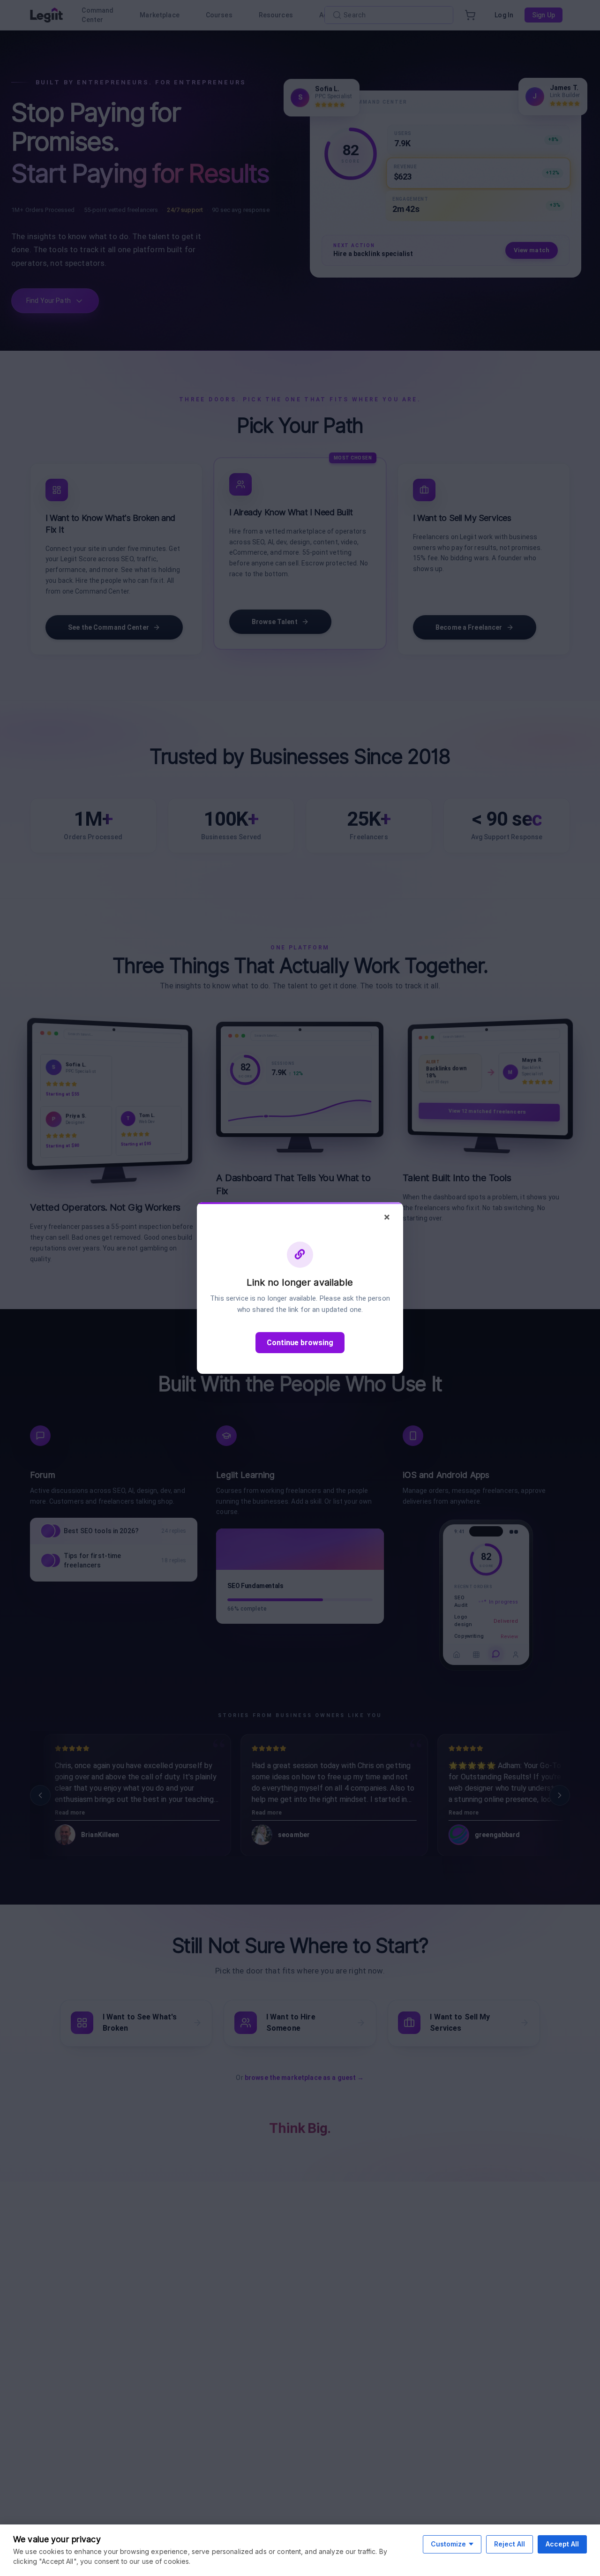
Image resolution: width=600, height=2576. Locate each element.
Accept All (562, 2544)
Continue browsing (300, 1343)
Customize (448, 2544)
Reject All (510, 2544)
